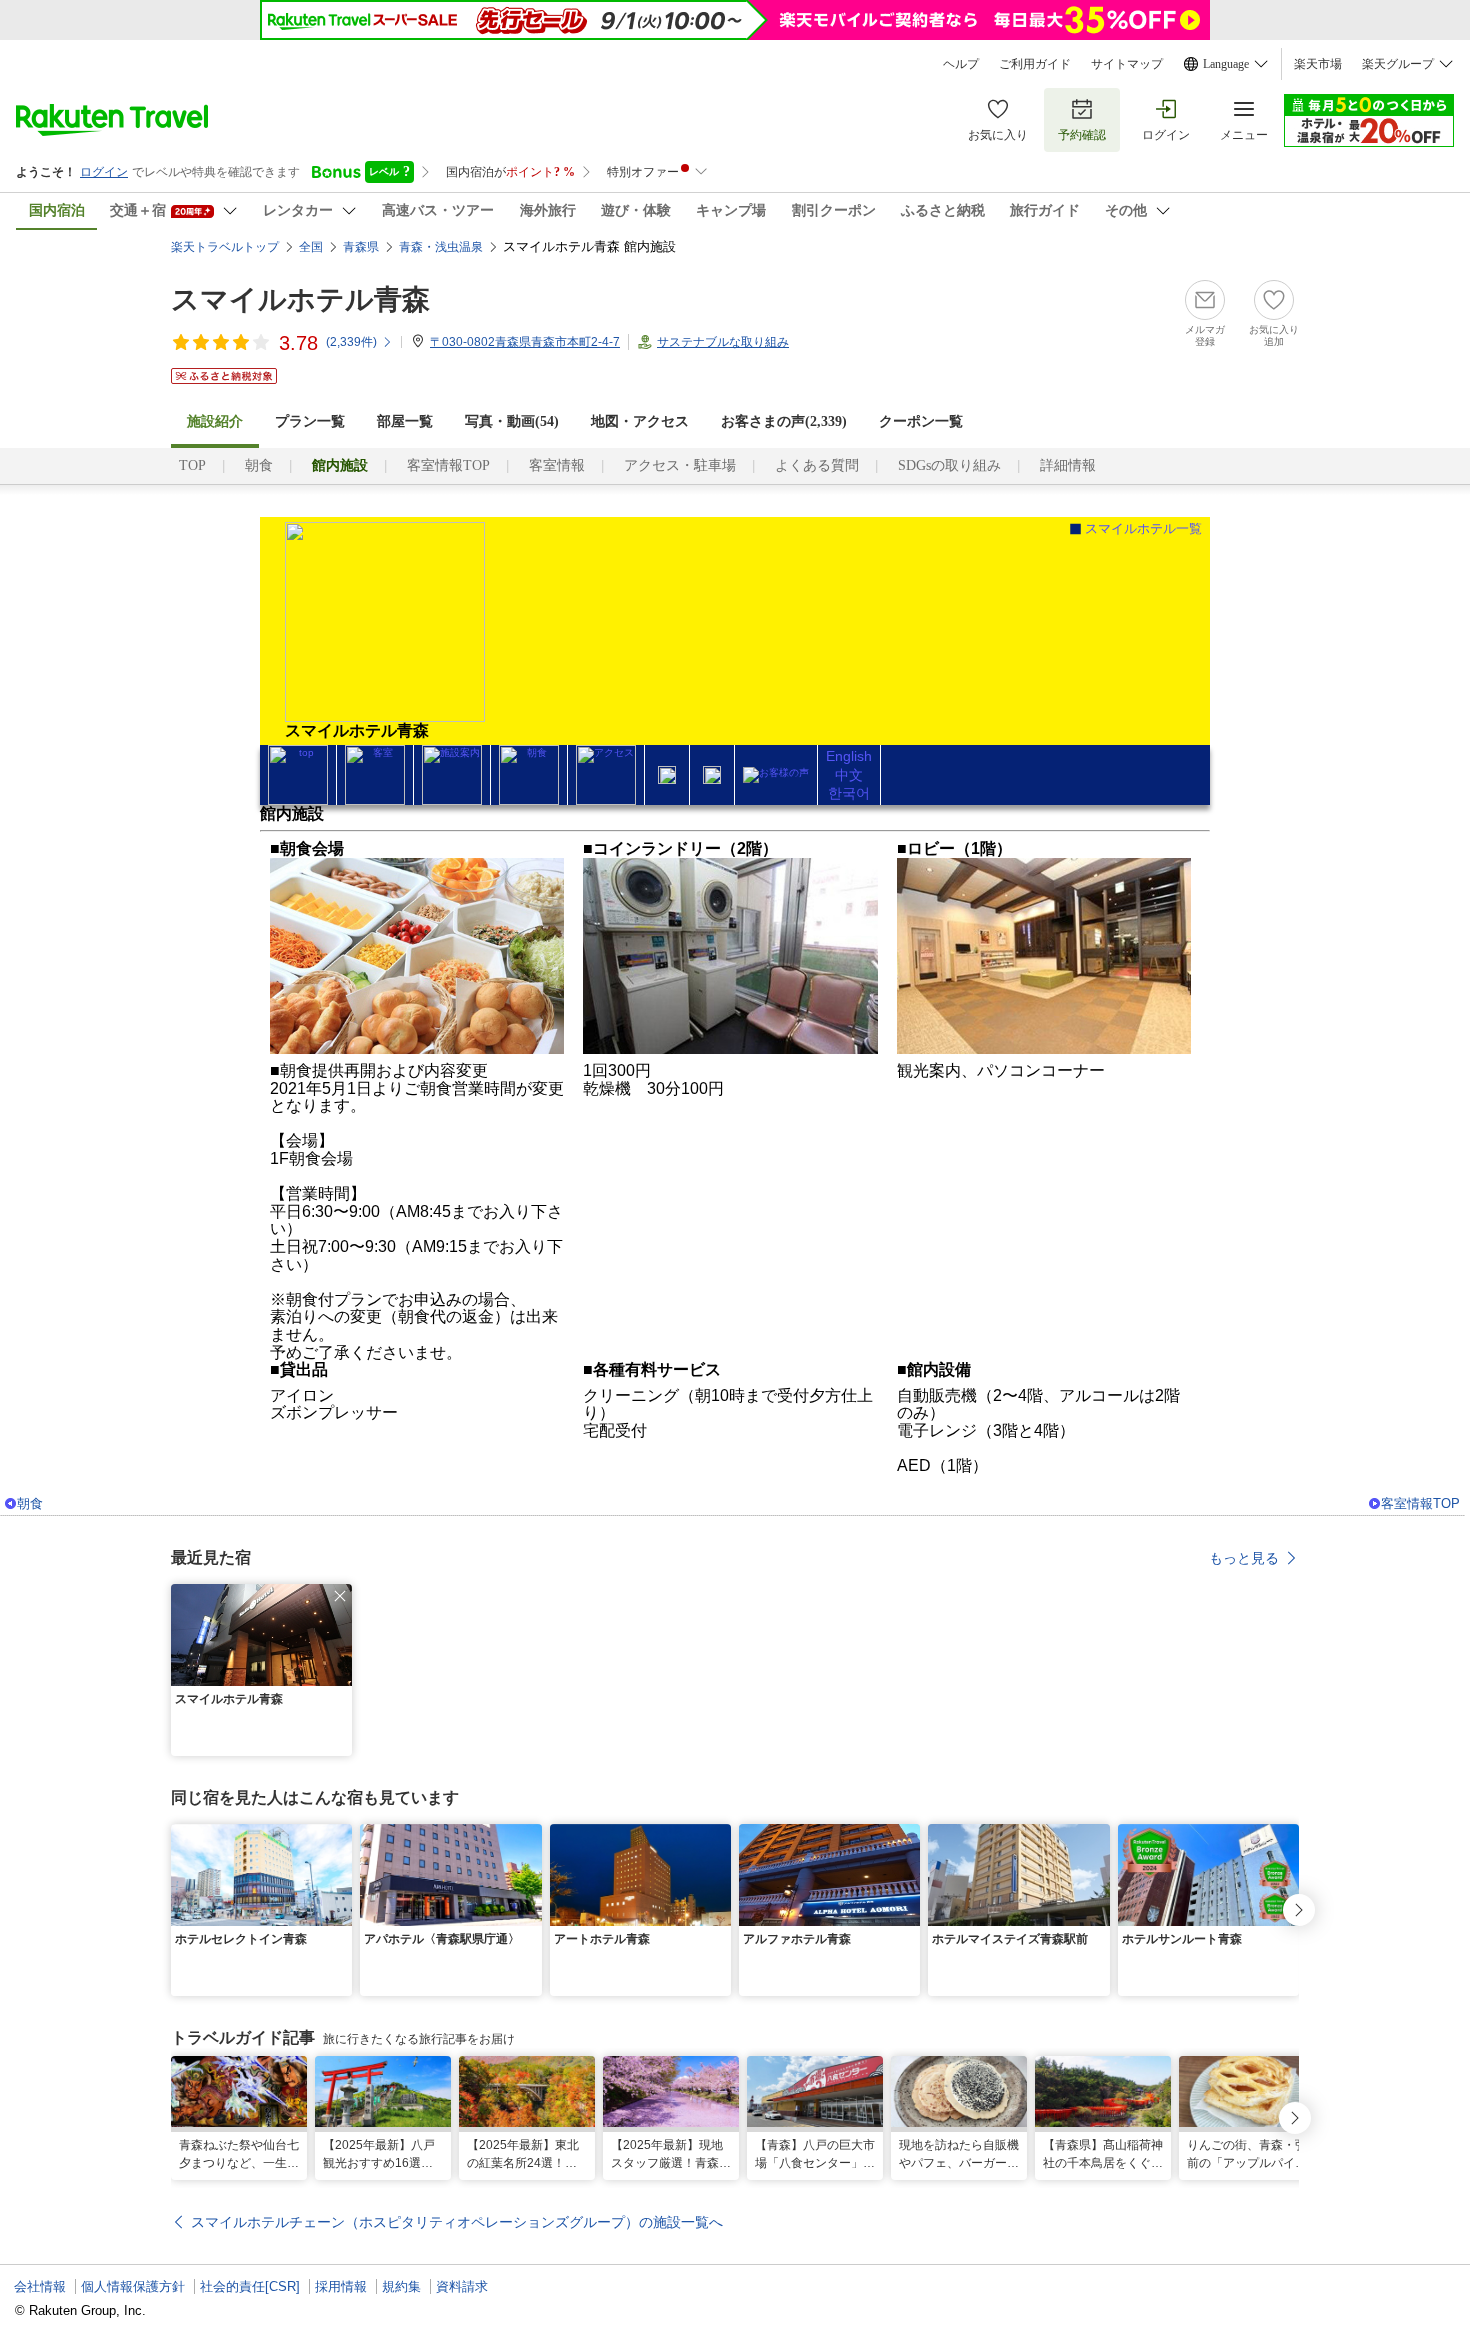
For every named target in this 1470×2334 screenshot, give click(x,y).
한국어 (849, 793)
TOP (192, 465)
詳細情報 (1068, 465)
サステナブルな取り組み (723, 342)
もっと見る (1244, 1558)
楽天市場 (1318, 64)
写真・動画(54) (512, 421)
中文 (849, 775)
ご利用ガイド (1035, 64)
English (849, 756)
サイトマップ (1127, 64)
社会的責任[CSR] (250, 2286)
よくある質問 (817, 465)
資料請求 (462, 2286)
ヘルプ (961, 64)
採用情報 (341, 2286)
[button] (340, 1596)
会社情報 (40, 2286)
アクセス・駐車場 (680, 465)
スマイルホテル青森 (300, 299)
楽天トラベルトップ (225, 247)
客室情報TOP (448, 465)
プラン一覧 (310, 421)
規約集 (401, 2286)
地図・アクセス (640, 421)
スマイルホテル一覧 (1143, 528)
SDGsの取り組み (949, 465)
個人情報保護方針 (133, 2286)
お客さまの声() (784, 421)
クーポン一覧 (921, 421)
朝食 (259, 465)
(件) (351, 342)
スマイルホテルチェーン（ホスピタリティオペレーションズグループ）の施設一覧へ (457, 2222)
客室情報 (557, 465)
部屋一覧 (405, 421)
